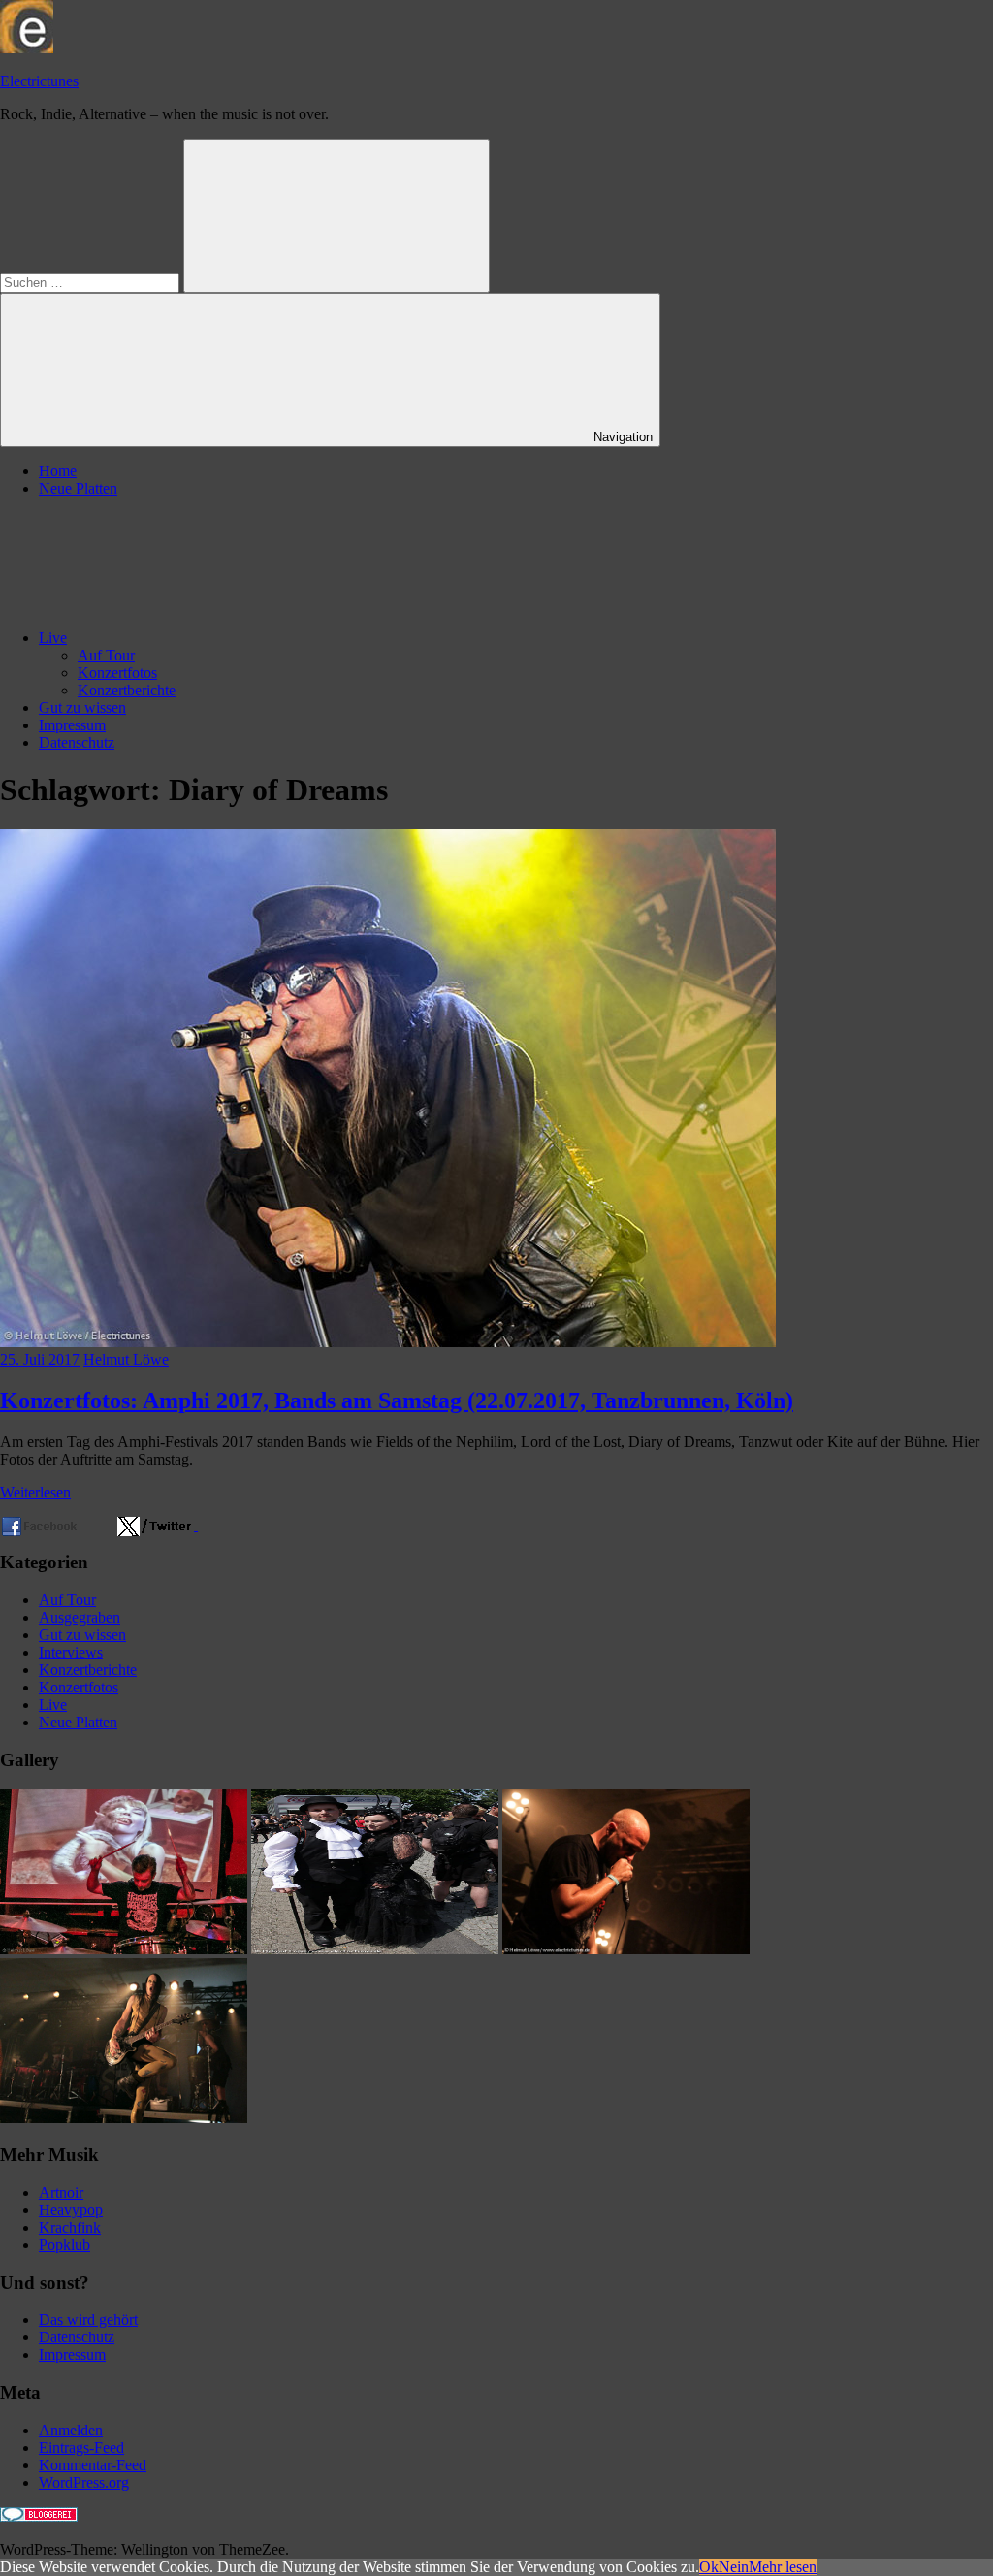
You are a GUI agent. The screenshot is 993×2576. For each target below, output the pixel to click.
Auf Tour (106, 655)
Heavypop (71, 2210)
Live (53, 638)
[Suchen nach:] (92, 282)
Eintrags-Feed (81, 2447)
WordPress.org (84, 2482)
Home (58, 471)
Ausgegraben (80, 1617)
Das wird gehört (88, 2319)
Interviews (71, 1652)
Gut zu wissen (82, 708)
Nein (734, 2567)
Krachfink (70, 2227)
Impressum (72, 725)
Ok (709, 2567)
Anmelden (71, 2430)
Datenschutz (77, 742)
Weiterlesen (35, 1492)
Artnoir (61, 2192)
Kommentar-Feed (93, 2465)
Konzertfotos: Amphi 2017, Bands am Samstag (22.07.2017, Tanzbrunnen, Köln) (397, 1401)
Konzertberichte (127, 690)
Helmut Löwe (126, 1359)
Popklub (64, 2245)
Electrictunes (39, 81)
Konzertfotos (117, 673)
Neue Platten (78, 488)
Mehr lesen (783, 2567)
